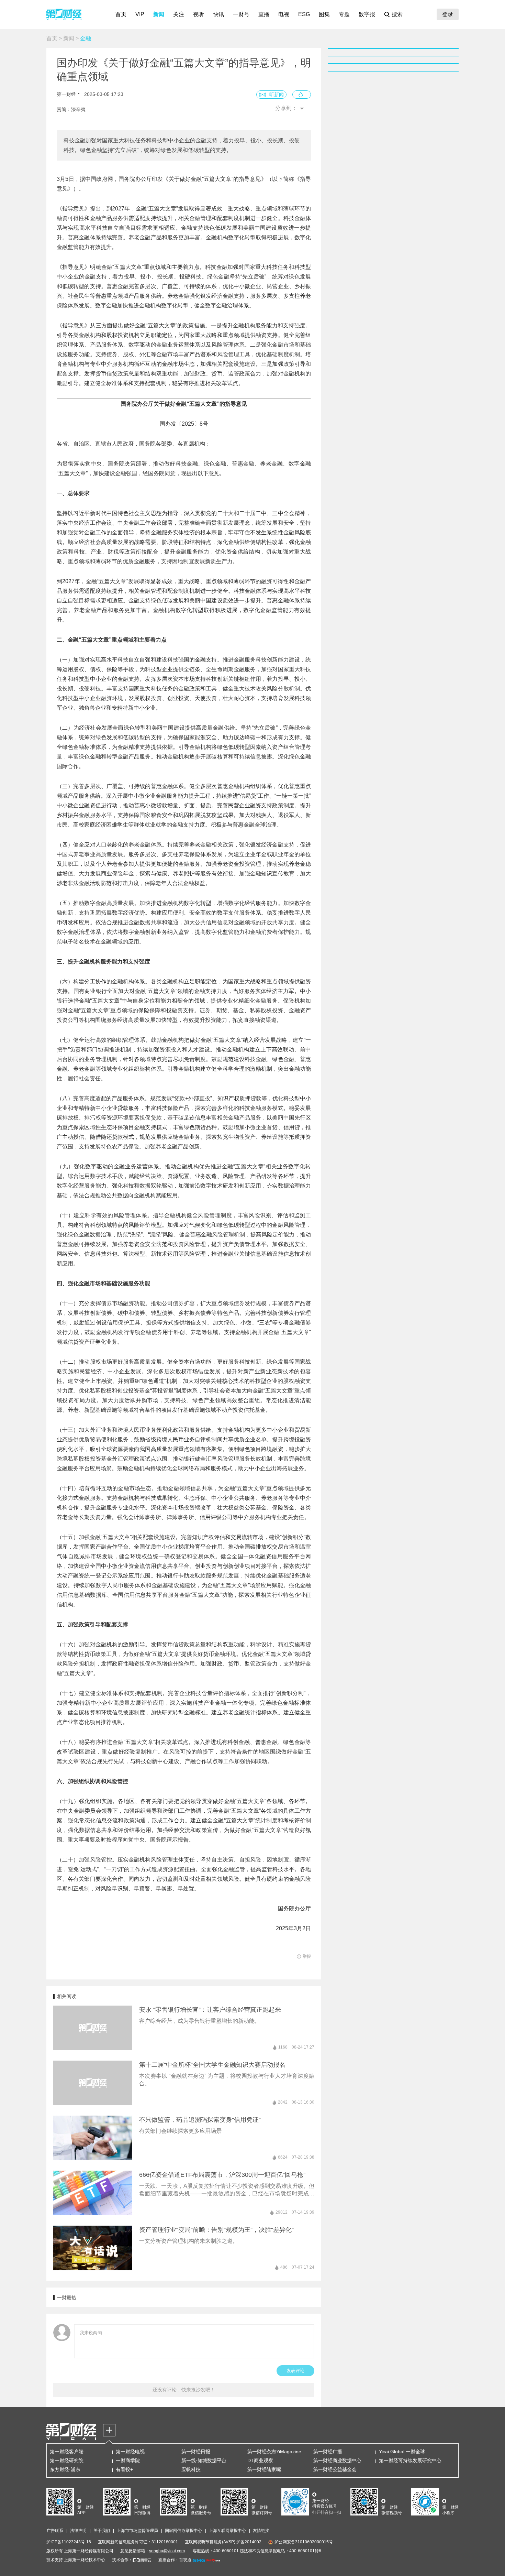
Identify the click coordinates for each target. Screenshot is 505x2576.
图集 (324, 14)
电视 (284, 14)
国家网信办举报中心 (183, 2531)
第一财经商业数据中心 (337, 2460)
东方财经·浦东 (65, 2469)
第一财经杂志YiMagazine (274, 2452)
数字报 (367, 14)
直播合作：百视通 (175, 2560)
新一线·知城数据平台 (204, 2460)
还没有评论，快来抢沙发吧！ (184, 2390)
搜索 (397, 14)
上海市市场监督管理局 (137, 2531)
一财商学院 (128, 2460)
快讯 (218, 14)
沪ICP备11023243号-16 (69, 2542)
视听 (199, 14)
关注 (179, 14)
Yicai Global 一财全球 (402, 2452)
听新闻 (277, 95)
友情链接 (261, 2531)
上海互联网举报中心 (227, 2531)
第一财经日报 (196, 2452)
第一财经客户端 (67, 2452)
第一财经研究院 (67, 2460)
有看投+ (124, 2469)
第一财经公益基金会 (335, 2469)
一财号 (241, 14)
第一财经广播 (328, 2452)
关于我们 (102, 2531)
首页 (121, 14)
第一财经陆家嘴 (264, 2469)
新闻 (159, 14)
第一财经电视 (130, 2452)
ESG (304, 14)
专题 (344, 14)
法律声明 (78, 2531)
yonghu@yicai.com (167, 2551)
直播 (264, 14)
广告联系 (55, 2531)
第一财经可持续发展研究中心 (410, 2460)
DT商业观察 (260, 2460)
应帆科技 (191, 2469)
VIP (140, 14)
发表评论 (295, 2371)
